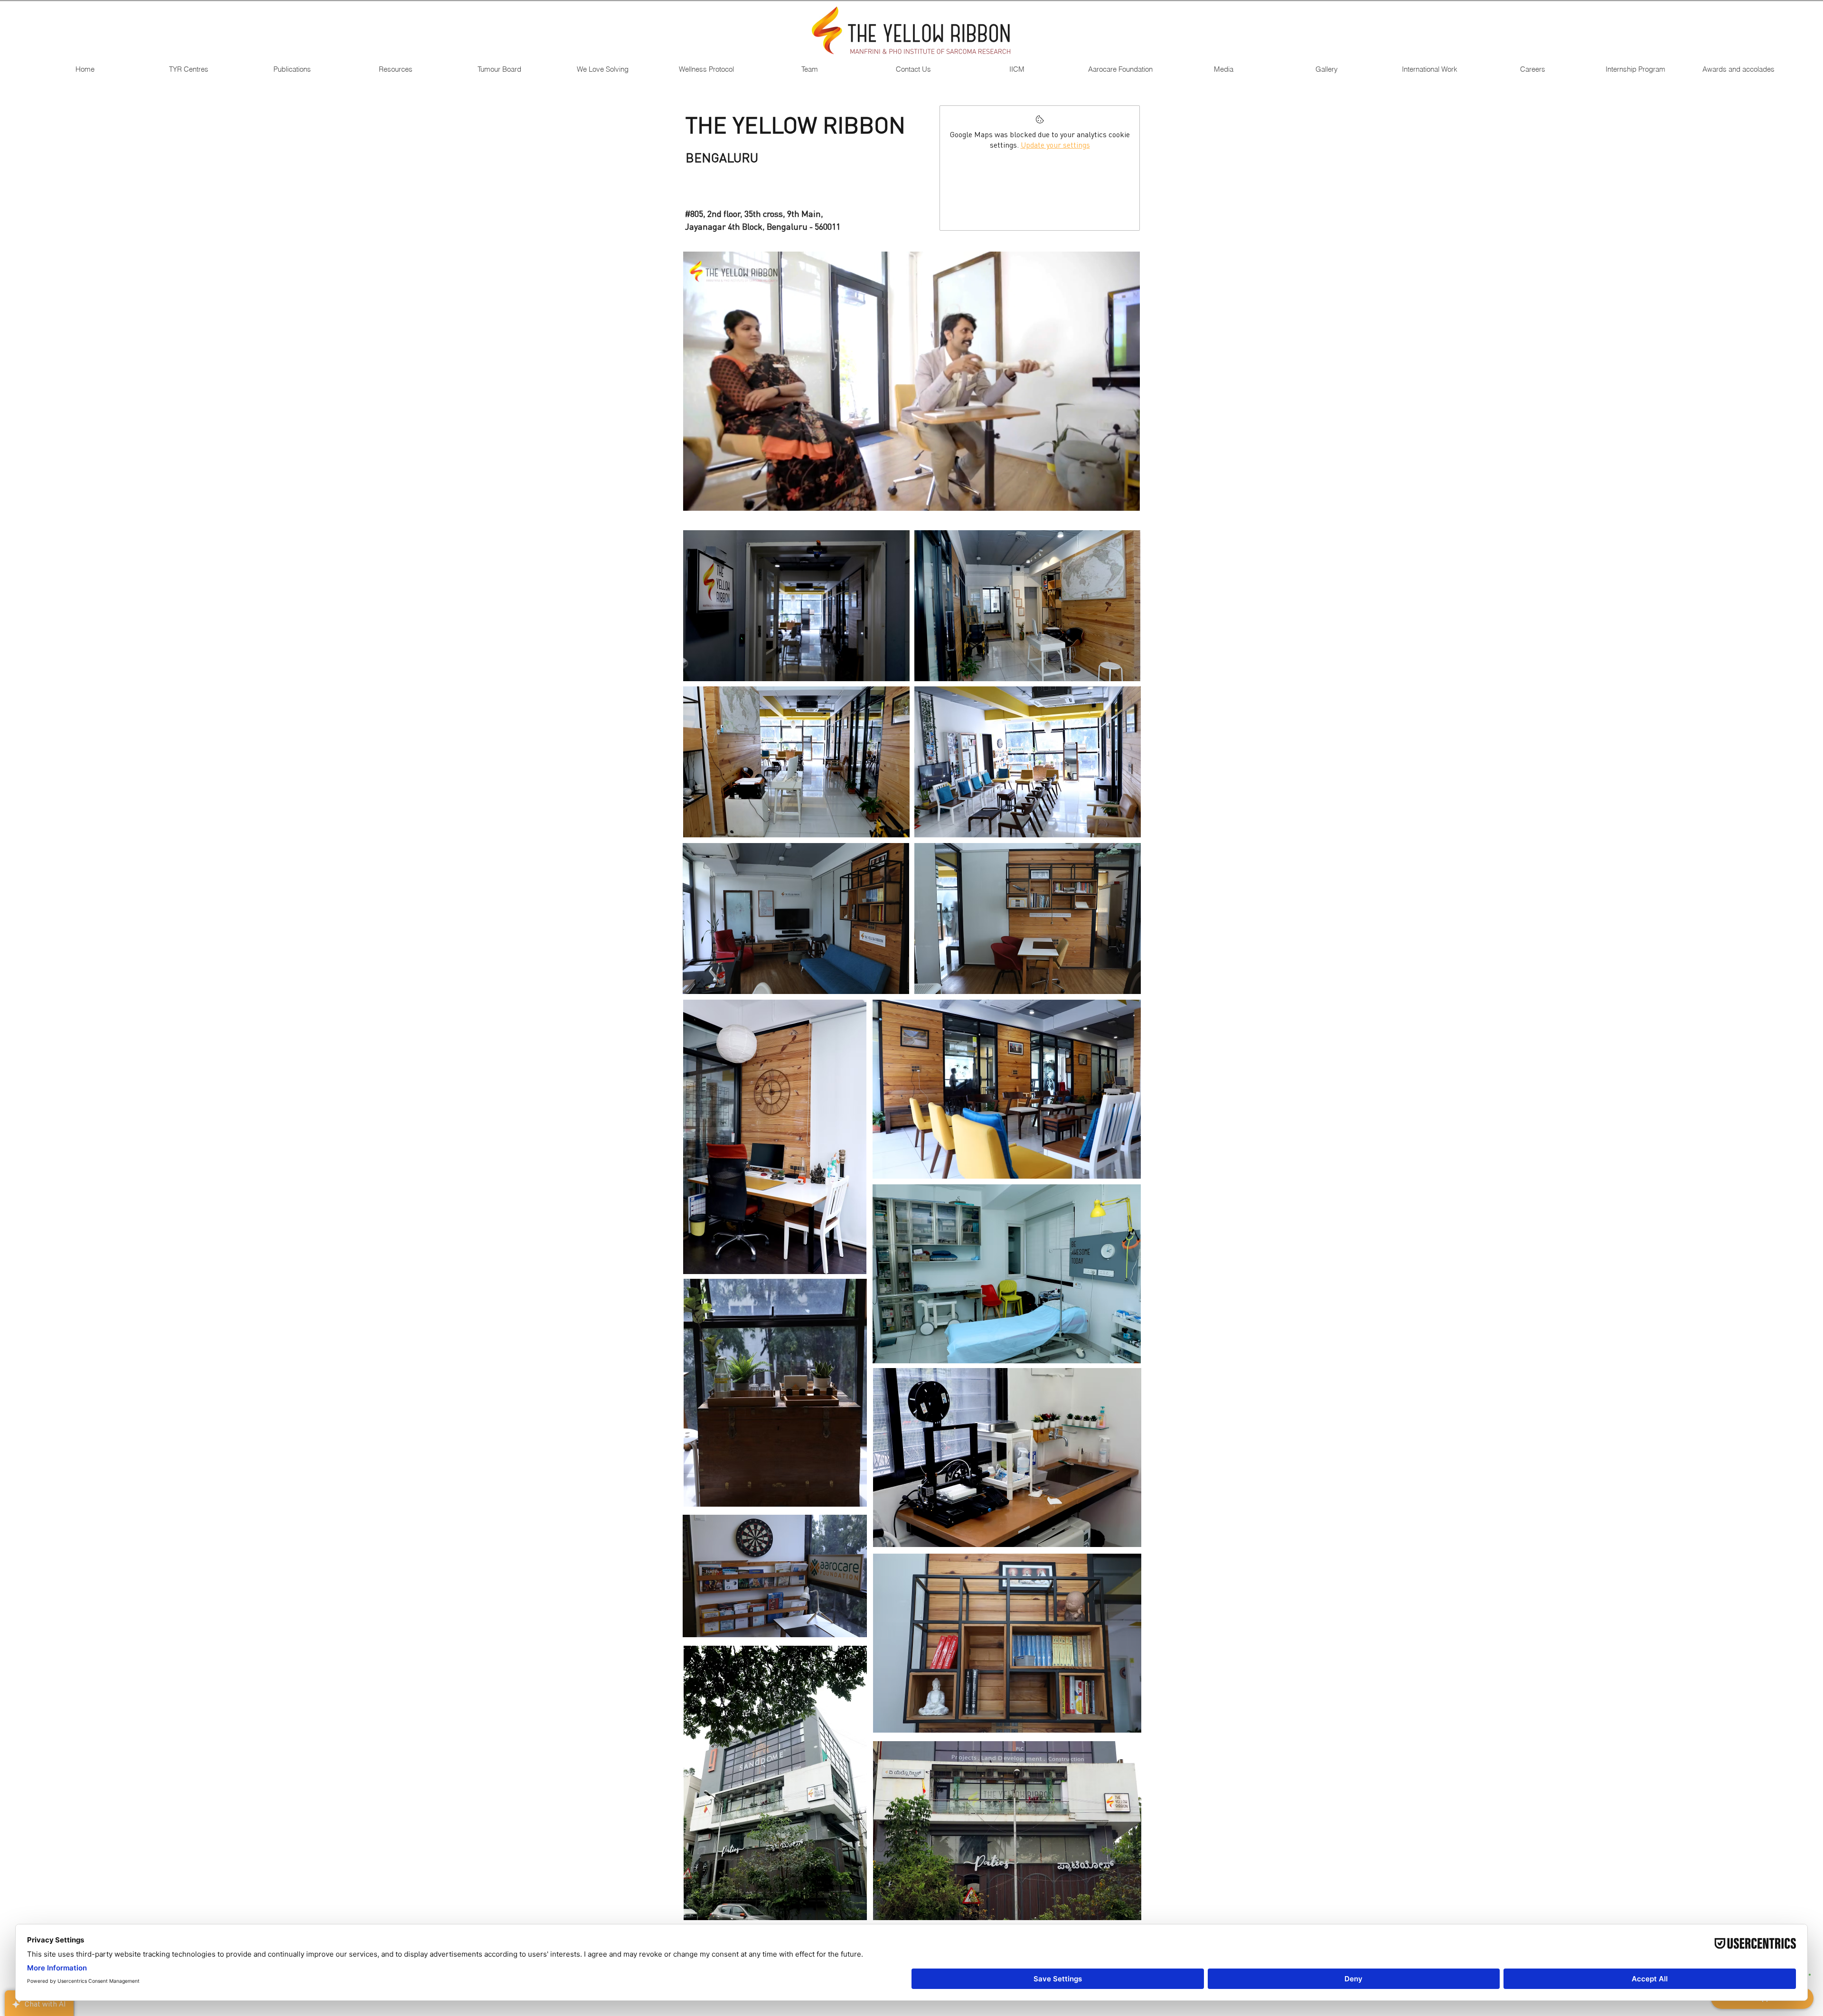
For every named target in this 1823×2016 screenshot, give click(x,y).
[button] (188, 69)
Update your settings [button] (1055, 145)
